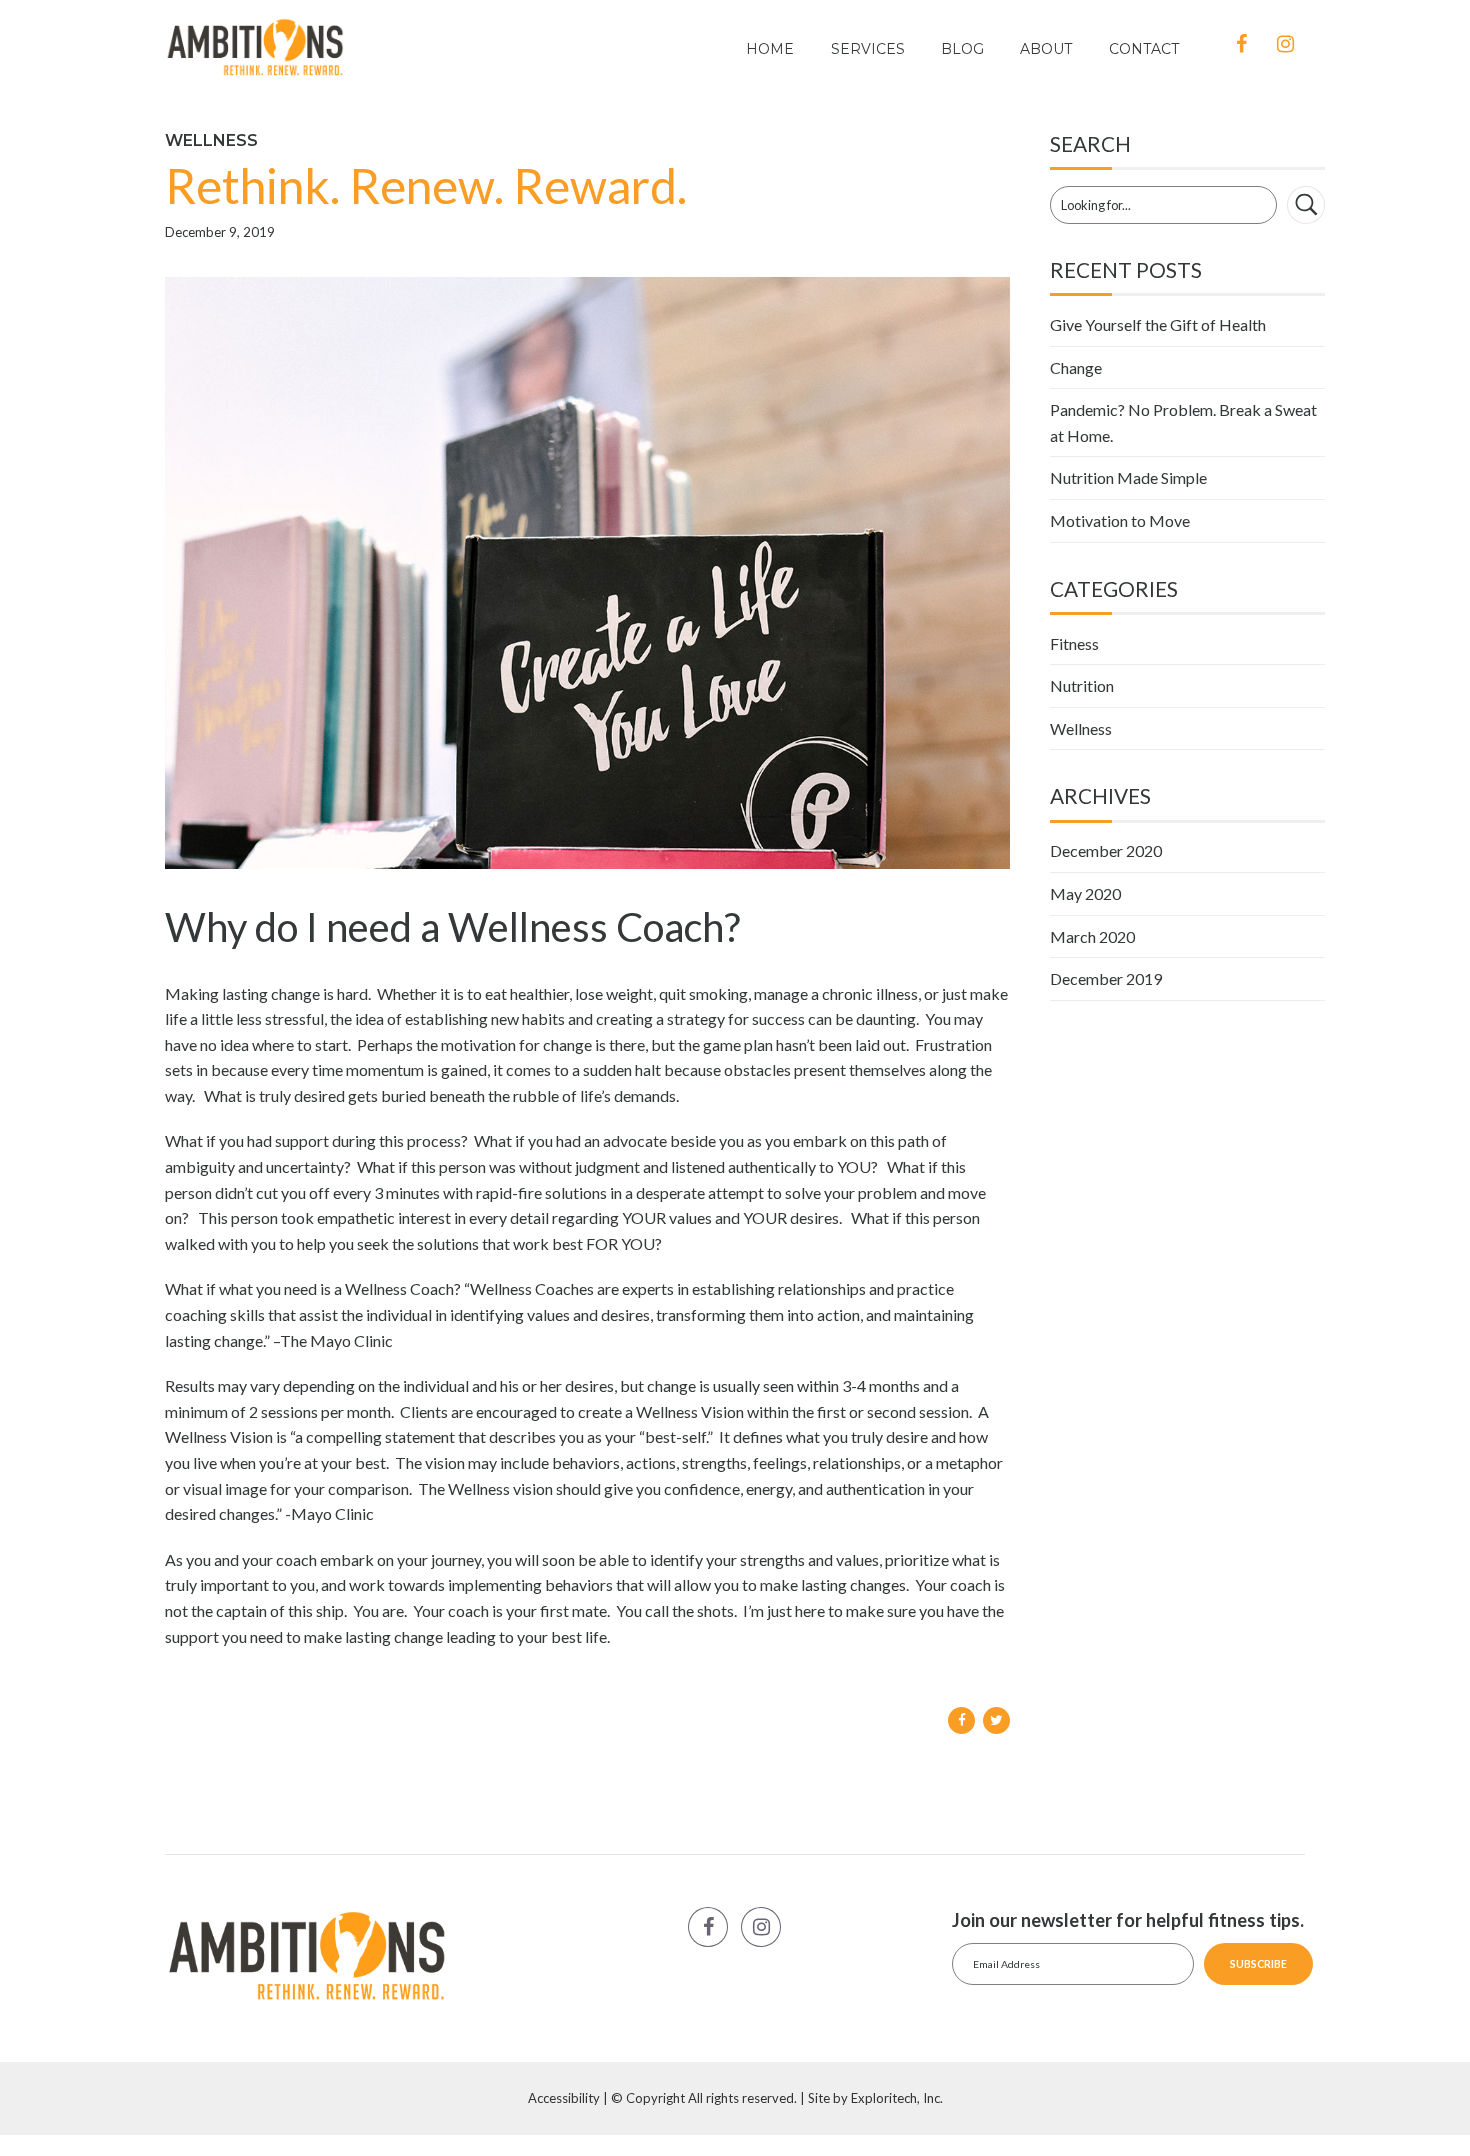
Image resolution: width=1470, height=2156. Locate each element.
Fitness (1074, 643)
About (1046, 49)
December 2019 (1106, 978)
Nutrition (1082, 685)
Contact (1144, 49)
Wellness (211, 140)
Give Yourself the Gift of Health (1158, 324)
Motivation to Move (1120, 520)
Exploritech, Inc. (897, 2098)
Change (1076, 367)
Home (770, 49)
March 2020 (1092, 936)
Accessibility (564, 2098)
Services (868, 49)
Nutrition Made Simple (1128, 477)
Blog (962, 49)
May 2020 (1085, 893)
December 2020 (1106, 850)
